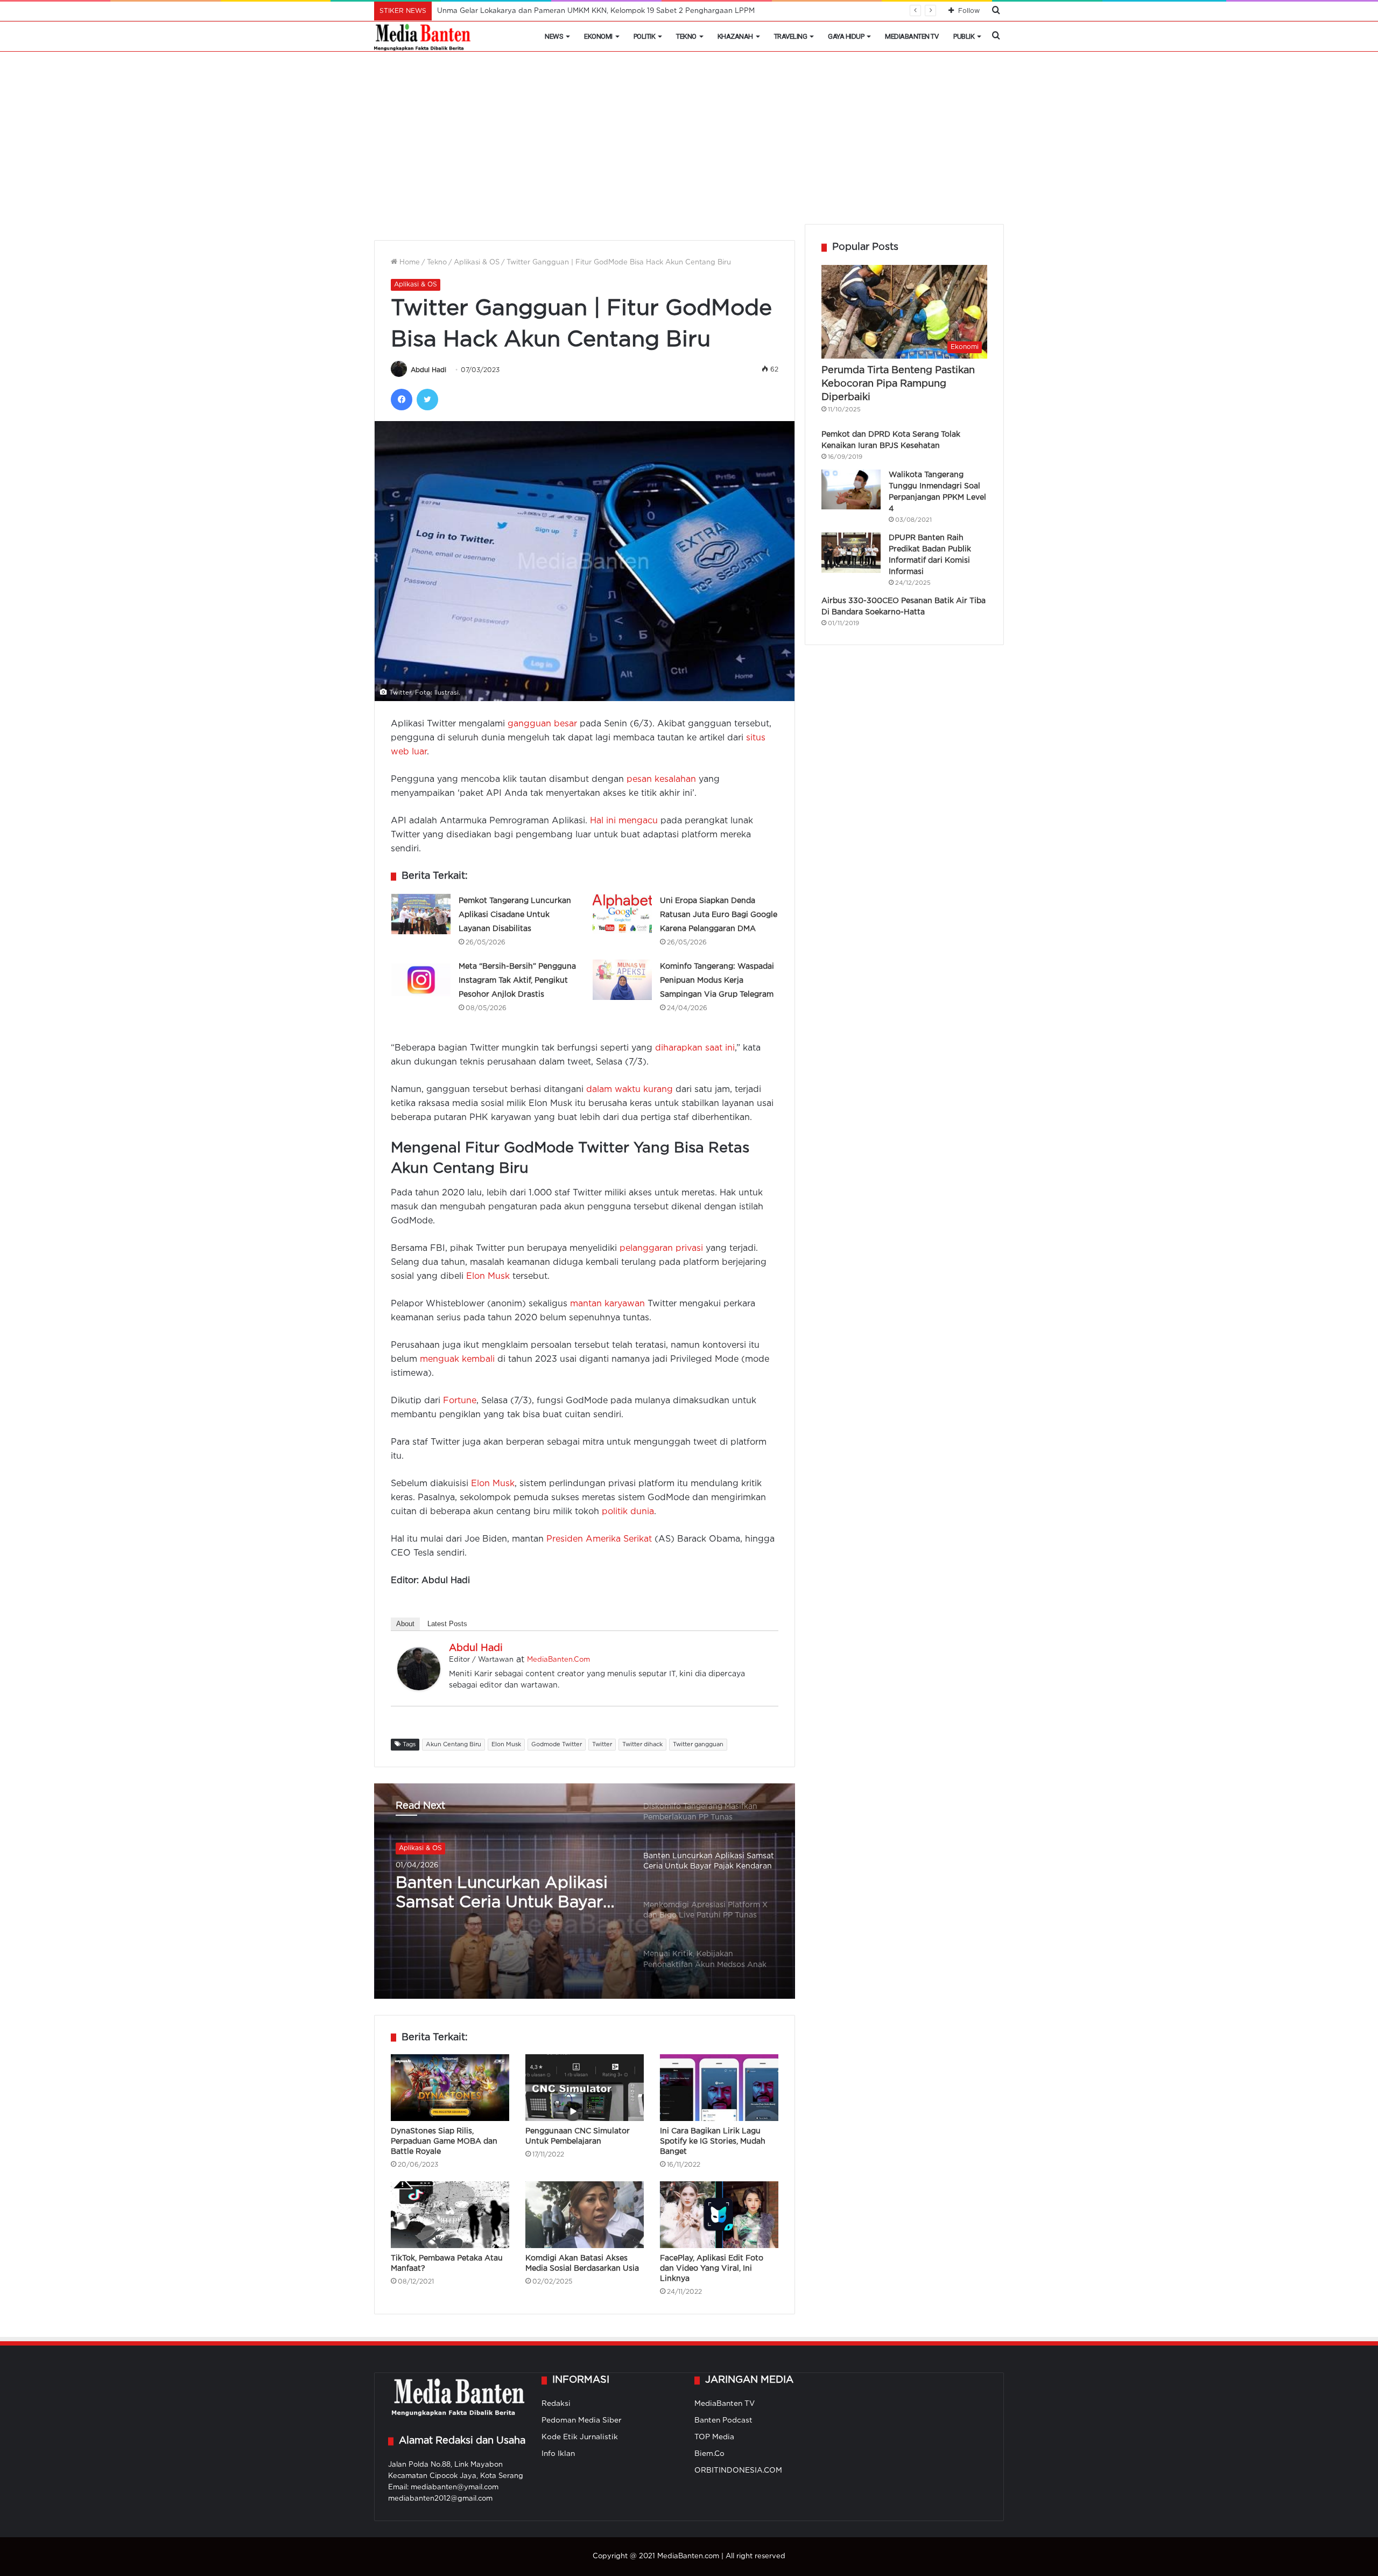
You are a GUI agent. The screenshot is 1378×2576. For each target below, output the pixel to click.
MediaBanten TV (912, 36)
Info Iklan (558, 2454)
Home (409, 262)
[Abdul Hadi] (419, 1688)
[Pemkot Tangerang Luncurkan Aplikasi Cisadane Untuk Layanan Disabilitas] (421, 914)
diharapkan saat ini (695, 1048)
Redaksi (556, 2404)
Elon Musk (488, 1276)
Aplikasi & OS (477, 262)
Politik (645, 36)
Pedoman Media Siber (582, 2420)
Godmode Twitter (557, 1745)
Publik (964, 36)
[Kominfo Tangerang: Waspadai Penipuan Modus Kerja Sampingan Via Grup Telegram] (622, 980)
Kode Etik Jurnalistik (580, 2437)
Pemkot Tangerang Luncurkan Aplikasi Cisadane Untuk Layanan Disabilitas (515, 915)
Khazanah (735, 36)
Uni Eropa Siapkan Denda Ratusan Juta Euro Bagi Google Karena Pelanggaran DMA (719, 915)
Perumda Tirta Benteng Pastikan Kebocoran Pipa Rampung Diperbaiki (898, 384)
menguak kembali (457, 1359)
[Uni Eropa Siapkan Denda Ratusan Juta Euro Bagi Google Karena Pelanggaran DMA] (622, 914)
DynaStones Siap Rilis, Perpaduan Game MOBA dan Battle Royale (444, 2141)
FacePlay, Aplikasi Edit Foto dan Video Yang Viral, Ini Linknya (712, 2269)
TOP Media (714, 2437)
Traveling (791, 36)
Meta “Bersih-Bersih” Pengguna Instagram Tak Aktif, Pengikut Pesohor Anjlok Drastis (517, 981)
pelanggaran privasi (661, 1248)
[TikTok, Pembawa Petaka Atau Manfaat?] (450, 2215)
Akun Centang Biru (454, 1745)
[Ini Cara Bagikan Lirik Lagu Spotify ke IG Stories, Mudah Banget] (719, 2088)
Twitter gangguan (698, 1745)
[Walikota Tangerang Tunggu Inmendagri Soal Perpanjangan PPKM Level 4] (851, 489)
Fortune (460, 1401)
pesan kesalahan (661, 779)
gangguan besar (542, 724)
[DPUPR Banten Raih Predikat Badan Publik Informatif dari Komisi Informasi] (851, 553)
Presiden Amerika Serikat (599, 1539)
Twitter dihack (642, 1745)
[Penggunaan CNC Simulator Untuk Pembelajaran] (585, 2088)
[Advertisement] (689, 143)
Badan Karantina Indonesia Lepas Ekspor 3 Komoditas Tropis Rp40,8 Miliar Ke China (583, 11)
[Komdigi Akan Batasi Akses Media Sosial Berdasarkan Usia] (585, 2215)
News (554, 36)
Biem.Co (709, 2454)
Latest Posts (447, 1624)
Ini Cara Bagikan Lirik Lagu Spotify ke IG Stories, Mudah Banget (713, 2141)
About (405, 1624)
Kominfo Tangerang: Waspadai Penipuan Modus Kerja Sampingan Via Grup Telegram (717, 981)
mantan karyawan (607, 1304)
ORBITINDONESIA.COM (738, 2470)
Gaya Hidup (846, 36)
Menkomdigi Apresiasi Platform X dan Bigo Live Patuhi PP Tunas (496, 1894)
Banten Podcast (723, 2420)
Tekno (686, 36)
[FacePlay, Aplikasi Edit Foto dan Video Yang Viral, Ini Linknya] (719, 2215)
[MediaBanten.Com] (423, 37)
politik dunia (628, 1512)
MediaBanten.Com (558, 1660)
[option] (585, 1891)
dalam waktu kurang (630, 1090)
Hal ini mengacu (624, 821)
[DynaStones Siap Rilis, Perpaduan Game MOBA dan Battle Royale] (450, 2088)
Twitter (602, 1745)
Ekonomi (598, 36)
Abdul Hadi (428, 370)
